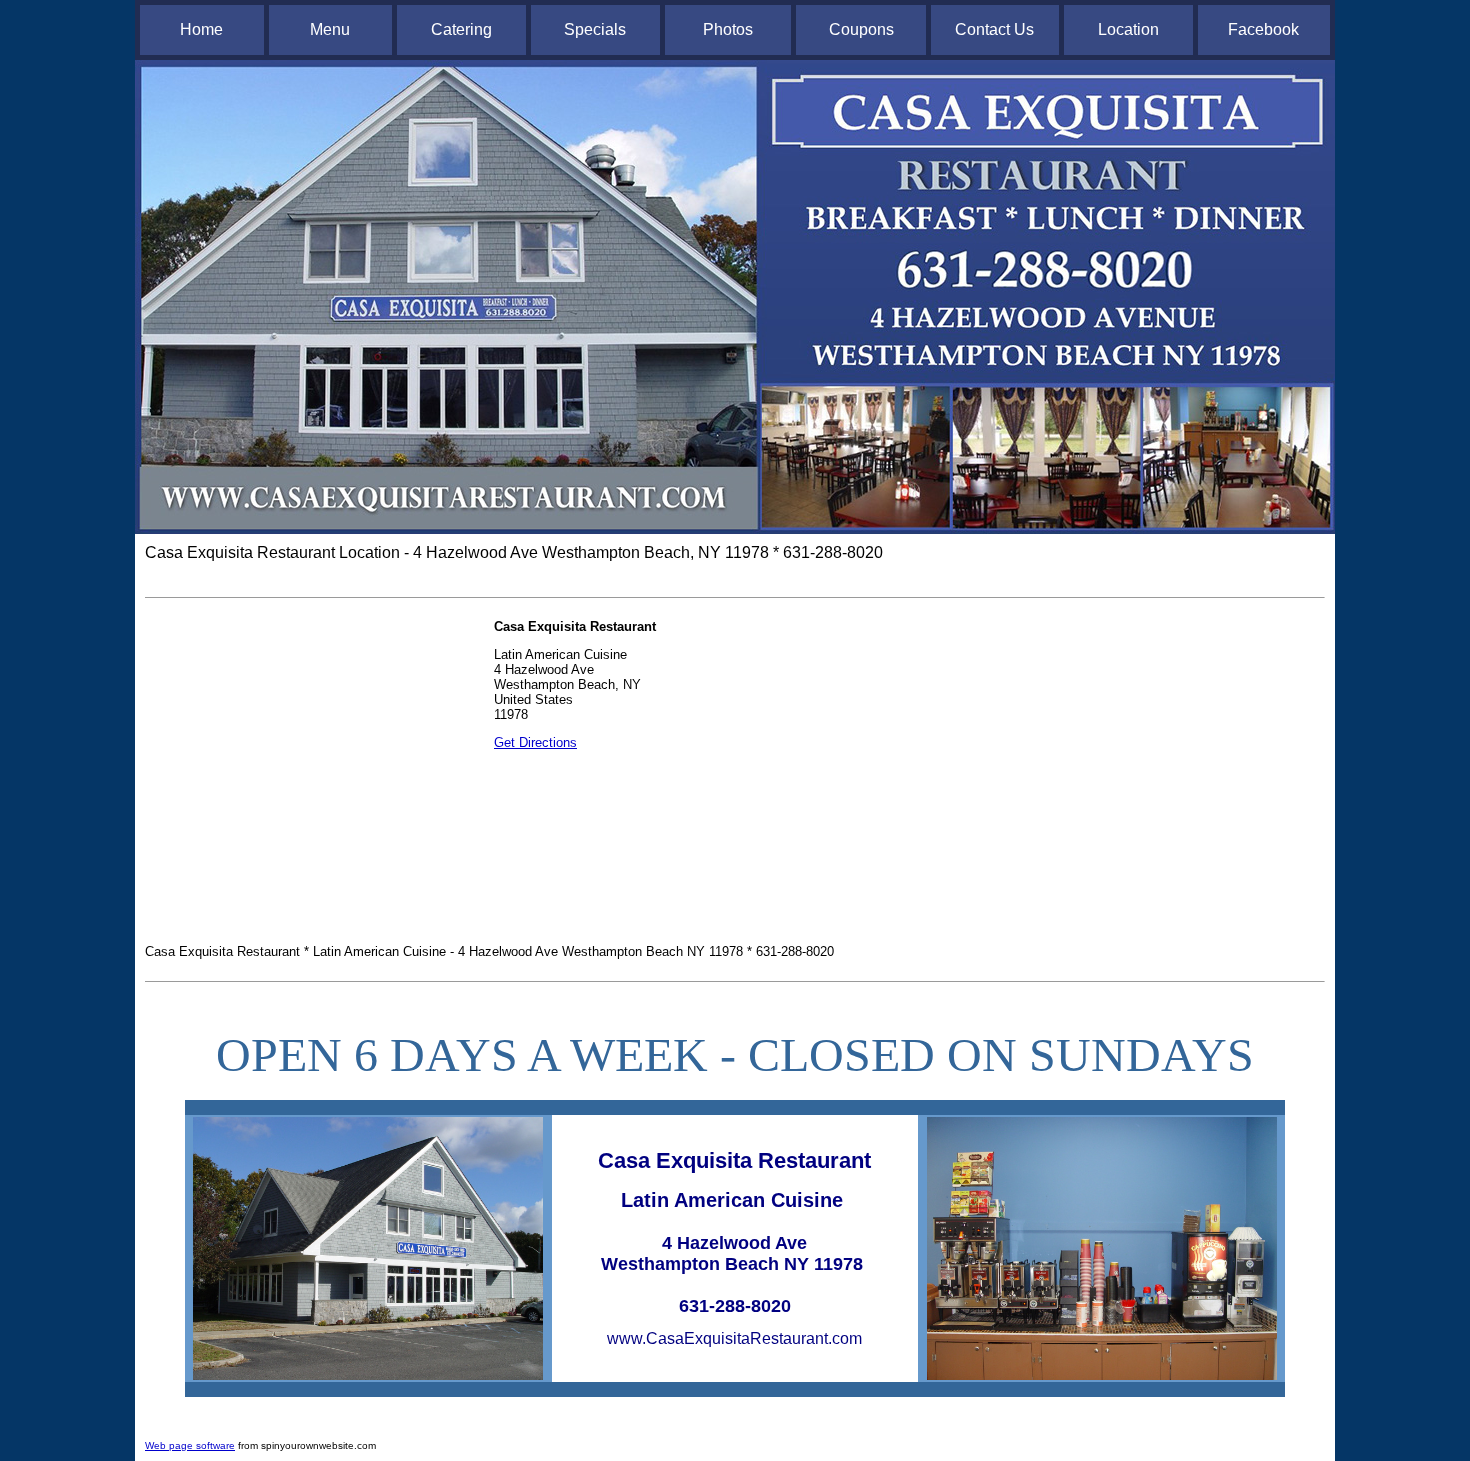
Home (201, 29)
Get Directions (535, 742)
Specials (595, 29)
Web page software (190, 1445)
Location (1128, 29)
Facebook (1263, 29)
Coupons (861, 29)
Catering (461, 29)
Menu (330, 29)
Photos (728, 29)
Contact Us (994, 29)
